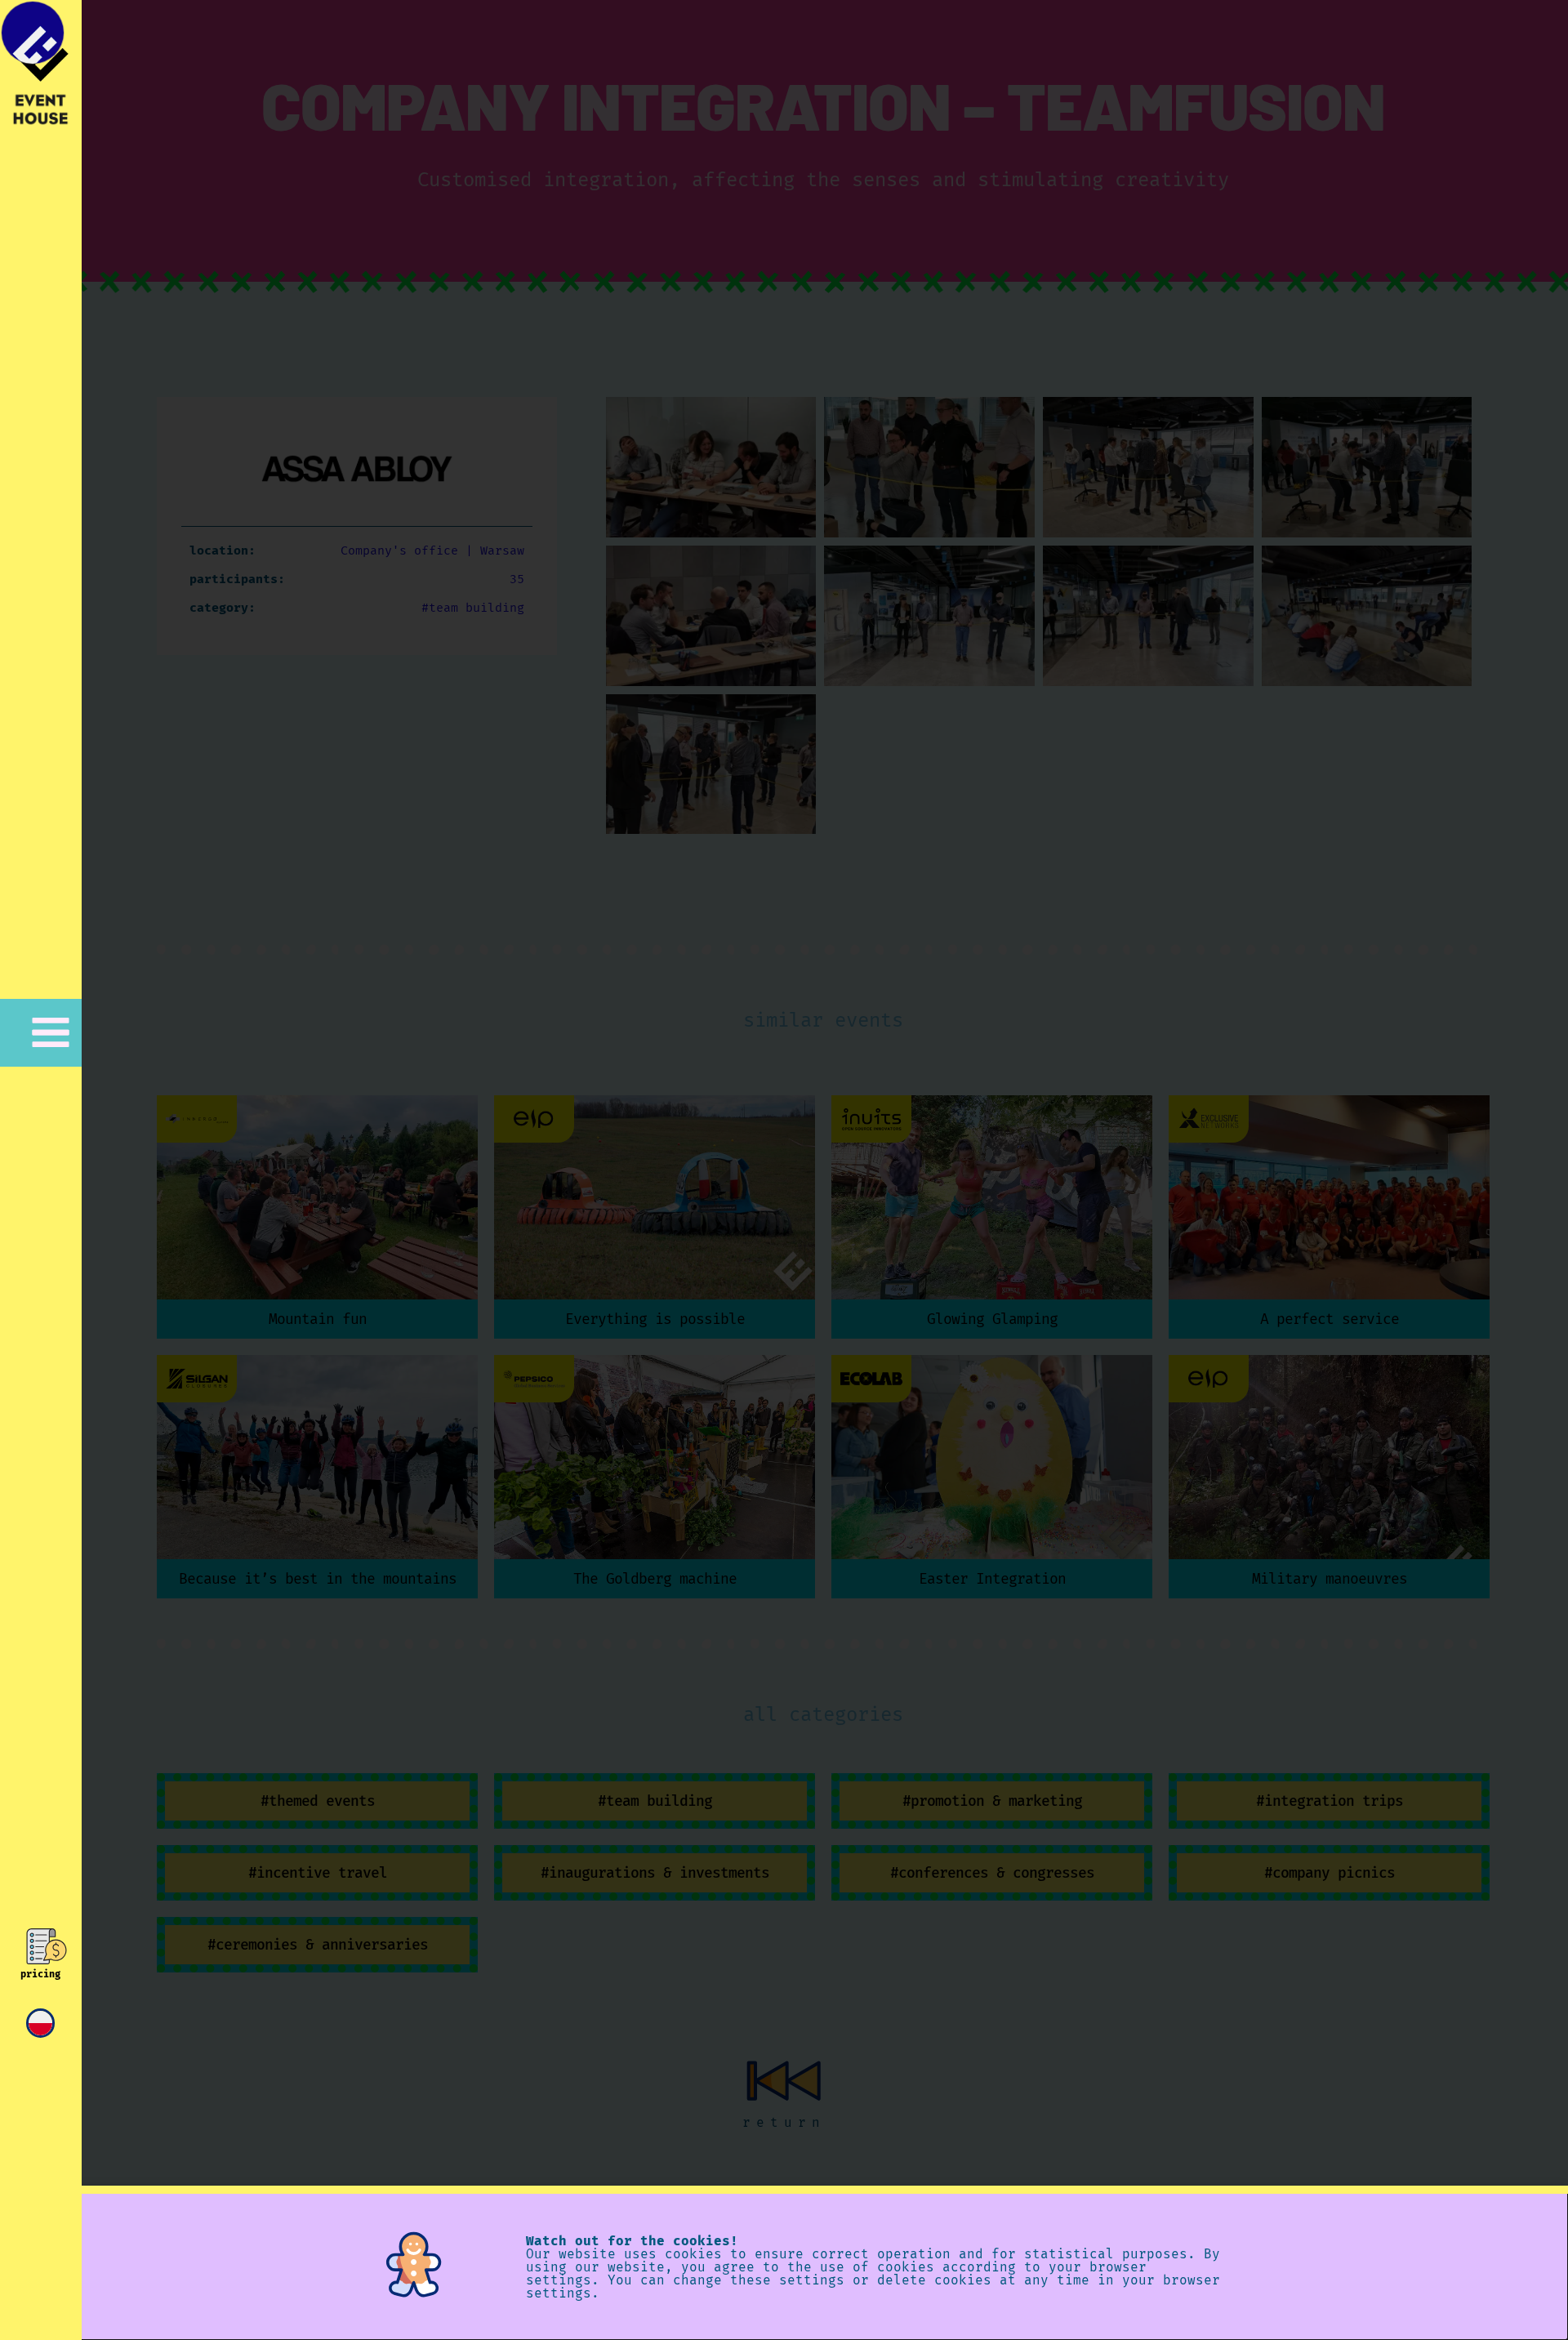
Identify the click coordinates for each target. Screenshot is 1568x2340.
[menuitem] (40, 2023)
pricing (40, 1974)
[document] (784, 1170)
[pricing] (40, 1946)
